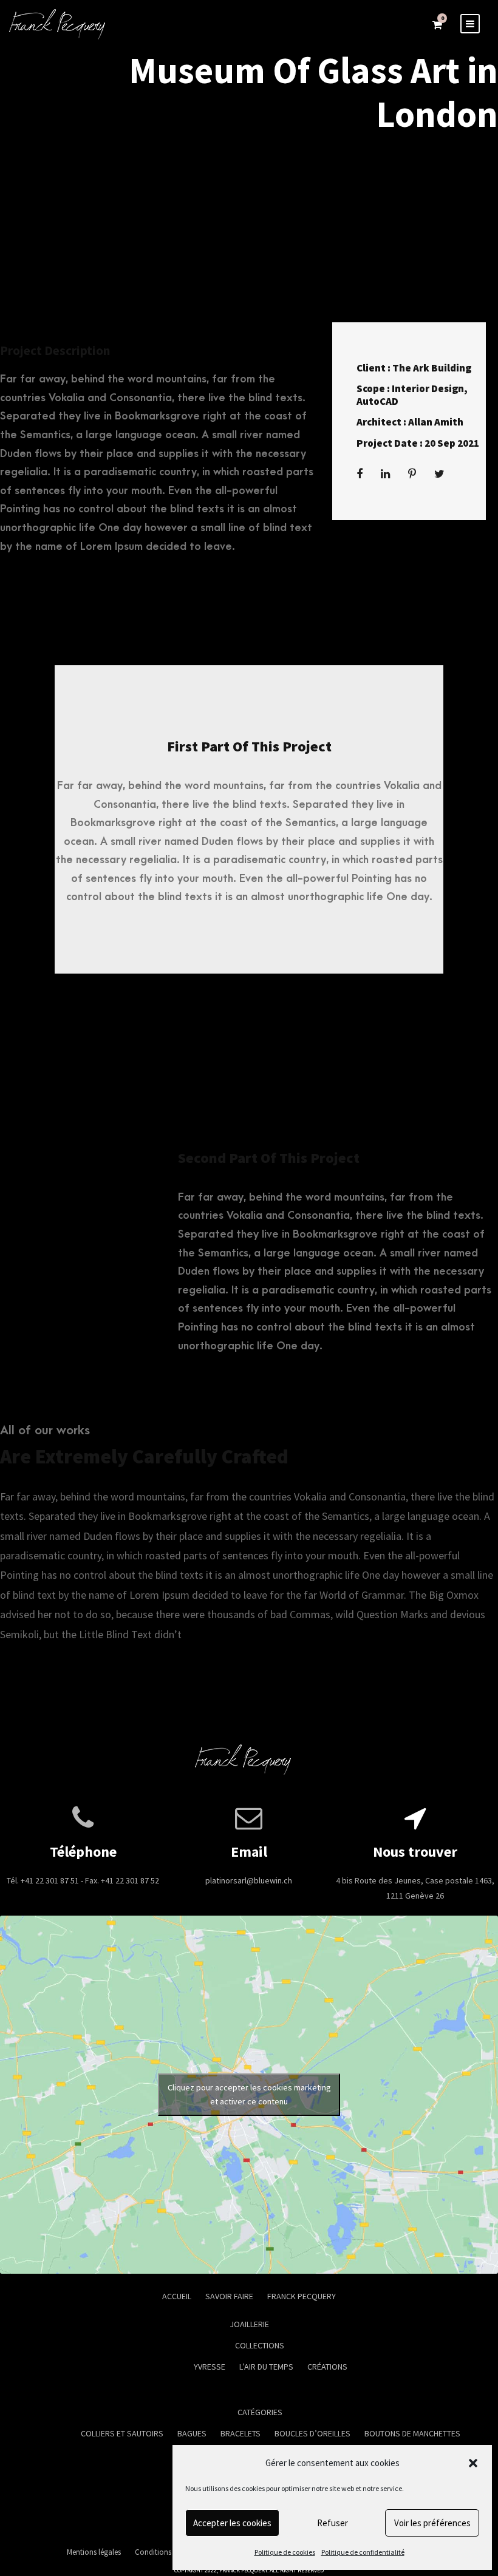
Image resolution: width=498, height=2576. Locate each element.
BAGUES (192, 2433)
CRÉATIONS (327, 2367)
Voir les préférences (432, 2523)
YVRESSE (210, 2367)
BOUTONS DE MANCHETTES (412, 2433)
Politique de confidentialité (363, 2552)
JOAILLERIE (249, 2324)
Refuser (333, 2523)
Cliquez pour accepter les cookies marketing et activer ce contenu (249, 2094)
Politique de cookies (285, 2552)
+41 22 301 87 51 (50, 1880)
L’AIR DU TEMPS (266, 2367)
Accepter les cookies (232, 2523)
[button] (473, 2463)
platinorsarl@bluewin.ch (249, 1880)
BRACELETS (240, 2433)
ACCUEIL (177, 2296)
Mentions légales (94, 2552)
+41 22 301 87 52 (130, 1880)
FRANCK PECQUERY (302, 2296)
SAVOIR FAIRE (229, 2296)
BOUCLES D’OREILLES (312, 2433)
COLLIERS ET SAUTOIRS (122, 2433)
